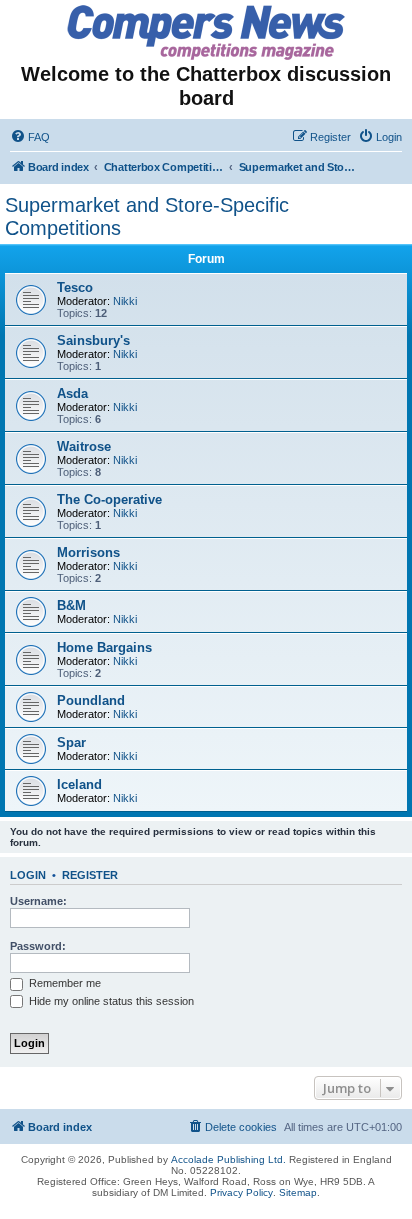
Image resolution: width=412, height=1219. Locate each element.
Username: (38, 901)
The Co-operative (109, 499)
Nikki (125, 301)
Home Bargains (104, 647)
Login (28, 875)
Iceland (79, 784)
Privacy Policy (241, 1192)
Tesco (75, 287)
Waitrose (84, 446)
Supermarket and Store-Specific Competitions (147, 216)
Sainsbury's (93, 340)
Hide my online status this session (110, 1001)
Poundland (91, 700)
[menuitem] (30, 137)
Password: (38, 946)
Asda (72, 393)
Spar (71, 742)
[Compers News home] (206, 32)
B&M (71, 605)
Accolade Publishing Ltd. (228, 1159)
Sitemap (298, 1192)
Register (90, 875)
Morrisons (88, 552)
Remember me (63, 983)
